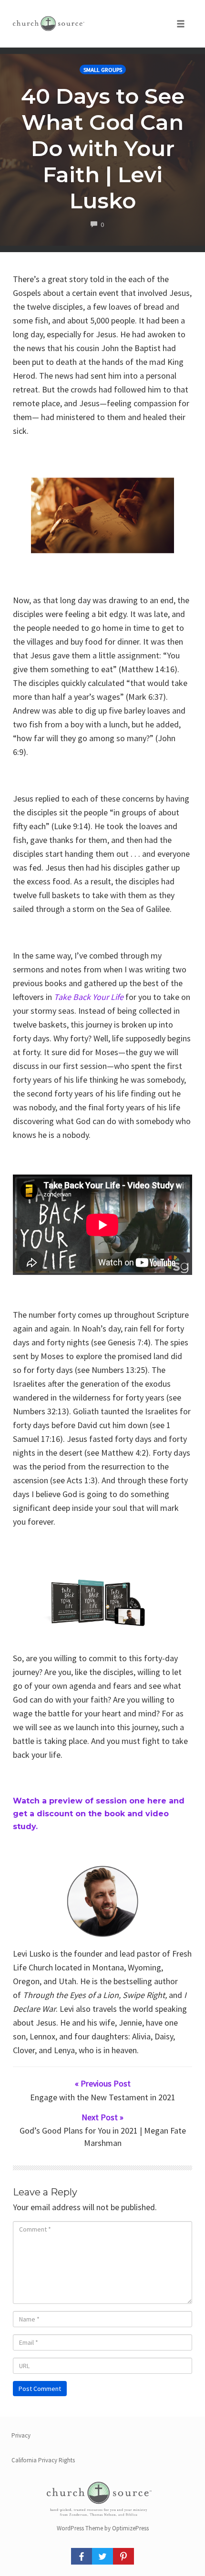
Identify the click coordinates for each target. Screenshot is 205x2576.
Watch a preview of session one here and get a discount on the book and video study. (99, 1814)
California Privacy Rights (43, 2460)
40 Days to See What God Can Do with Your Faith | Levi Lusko (103, 148)
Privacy (21, 2435)
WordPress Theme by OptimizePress (103, 2528)
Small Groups (103, 70)
